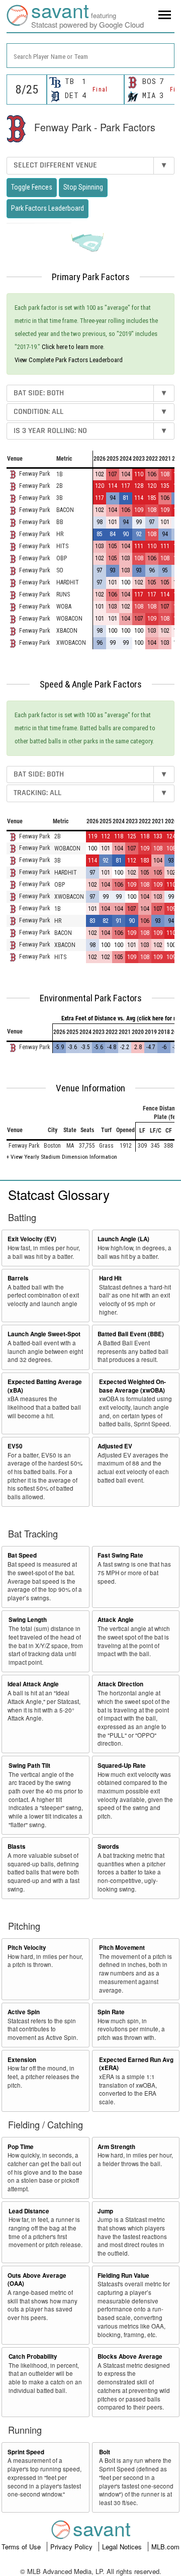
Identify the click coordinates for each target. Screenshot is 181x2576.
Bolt (105, 2452)
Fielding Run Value (123, 2276)
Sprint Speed (26, 2452)
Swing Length (28, 1620)
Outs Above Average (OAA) (37, 2280)
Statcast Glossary (59, 1194)
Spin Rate (111, 2012)
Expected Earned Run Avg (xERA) (136, 2064)
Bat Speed (22, 1555)
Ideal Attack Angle (33, 1684)
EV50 (15, 1446)
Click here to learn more (72, 347)
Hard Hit (110, 1278)
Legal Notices (123, 2547)
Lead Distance (29, 2211)
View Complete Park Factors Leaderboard (69, 360)
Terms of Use (22, 2547)
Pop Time (21, 2147)
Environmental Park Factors (91, 998)
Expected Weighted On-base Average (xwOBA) (132, 1386)
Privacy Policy (72, 2547)
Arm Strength (116, 2147)
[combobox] (90, 56)
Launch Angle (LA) (123, 1239)
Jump (105, 2211)
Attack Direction (120, 1684)
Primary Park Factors (91, 277)
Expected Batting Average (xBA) (45, 1386)
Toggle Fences (32, 187)
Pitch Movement (122, 1948)
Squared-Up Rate (122, 1766)
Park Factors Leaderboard (48, 208)
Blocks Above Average (130, 2356)
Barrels (18, 1278)
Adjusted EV (115, 1446)
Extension (22, 2060)
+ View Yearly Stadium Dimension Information (62, 1157)
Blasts (17, 1847)
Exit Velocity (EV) (32, 1239)
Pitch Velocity (27, 1948)
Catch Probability (33, 2356)
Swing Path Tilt (29, 1766)
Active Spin (24, 2012)
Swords (108, 1847)
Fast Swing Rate (120, 1555)
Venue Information (90, 1088)
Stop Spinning (83, 187)
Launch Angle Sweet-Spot (44, 1334)
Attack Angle (116, 1620)
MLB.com (165, 2547)
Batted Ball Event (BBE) (131, 1334)
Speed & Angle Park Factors (91, 684)
